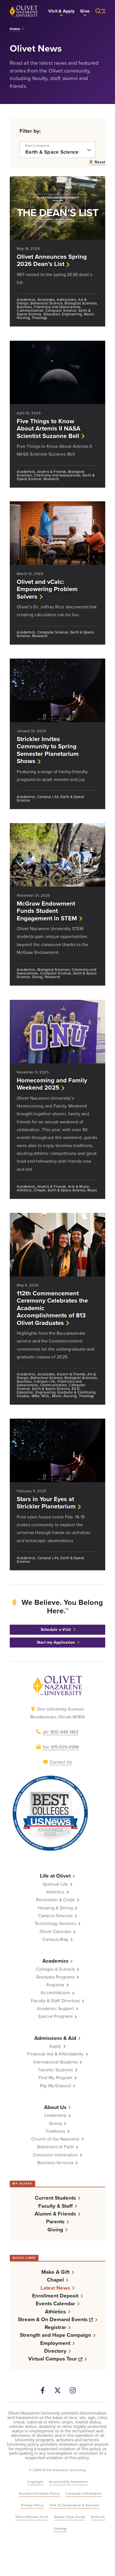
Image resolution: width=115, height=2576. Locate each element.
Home (15, 29)
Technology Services (55, 1924)
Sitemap (60, 2529)
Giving (55, 2123)
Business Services (55, 2163)
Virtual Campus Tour (57, 2359)
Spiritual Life (55, 1884)
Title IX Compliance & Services (74, 2505)
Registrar (55, 1985)
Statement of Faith (56, 2147)
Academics (55, 1961)
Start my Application (56, 1642)
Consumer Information (55, 2155)
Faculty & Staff (55, 2206)
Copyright (35, 2482)
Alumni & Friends (55, 2214)
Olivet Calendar (55, 1932)
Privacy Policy (32, 2505)
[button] (61, 11)
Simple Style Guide (70, 2517)
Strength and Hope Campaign (55, 2335)
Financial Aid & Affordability (55, 2054)
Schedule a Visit (56, 1630)
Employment (55, 2343)
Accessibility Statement (69, 2482)
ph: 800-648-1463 (61, 1732)
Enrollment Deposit (55, 2296)
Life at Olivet (55, 1876)
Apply (55, 2046)
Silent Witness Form (32, 2517)
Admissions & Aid (55, 2038)
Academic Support (55, 2009)
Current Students (55, 2198)
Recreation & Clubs (55, 1900)
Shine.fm (98, 2517)
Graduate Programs (55, 1977)
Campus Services (56, 1916)
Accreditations (55, 1993)
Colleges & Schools (56, 1969)
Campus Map (56, 1939)
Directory (55, 2351)
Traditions (55, 2131)
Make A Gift (55, 2272)
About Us (55, 2107)
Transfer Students (55, 2070)
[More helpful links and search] (97, 11)
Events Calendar (55, 2303)
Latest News (55, 2288)
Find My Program (56, 2078)
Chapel (55, 2280)
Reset (100, 163)
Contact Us (61, 1762)
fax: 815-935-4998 (61, 1747)
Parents (55, 2221)
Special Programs (55, 2016)
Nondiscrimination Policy (39, 2493)
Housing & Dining (55, 1908)
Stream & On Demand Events (58, 2319)
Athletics (55, 1892)
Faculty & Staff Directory (55, 2001)
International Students (56, 2062)
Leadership (56, 2115)
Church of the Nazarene (55, 2139)
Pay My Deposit (56, 2086)
